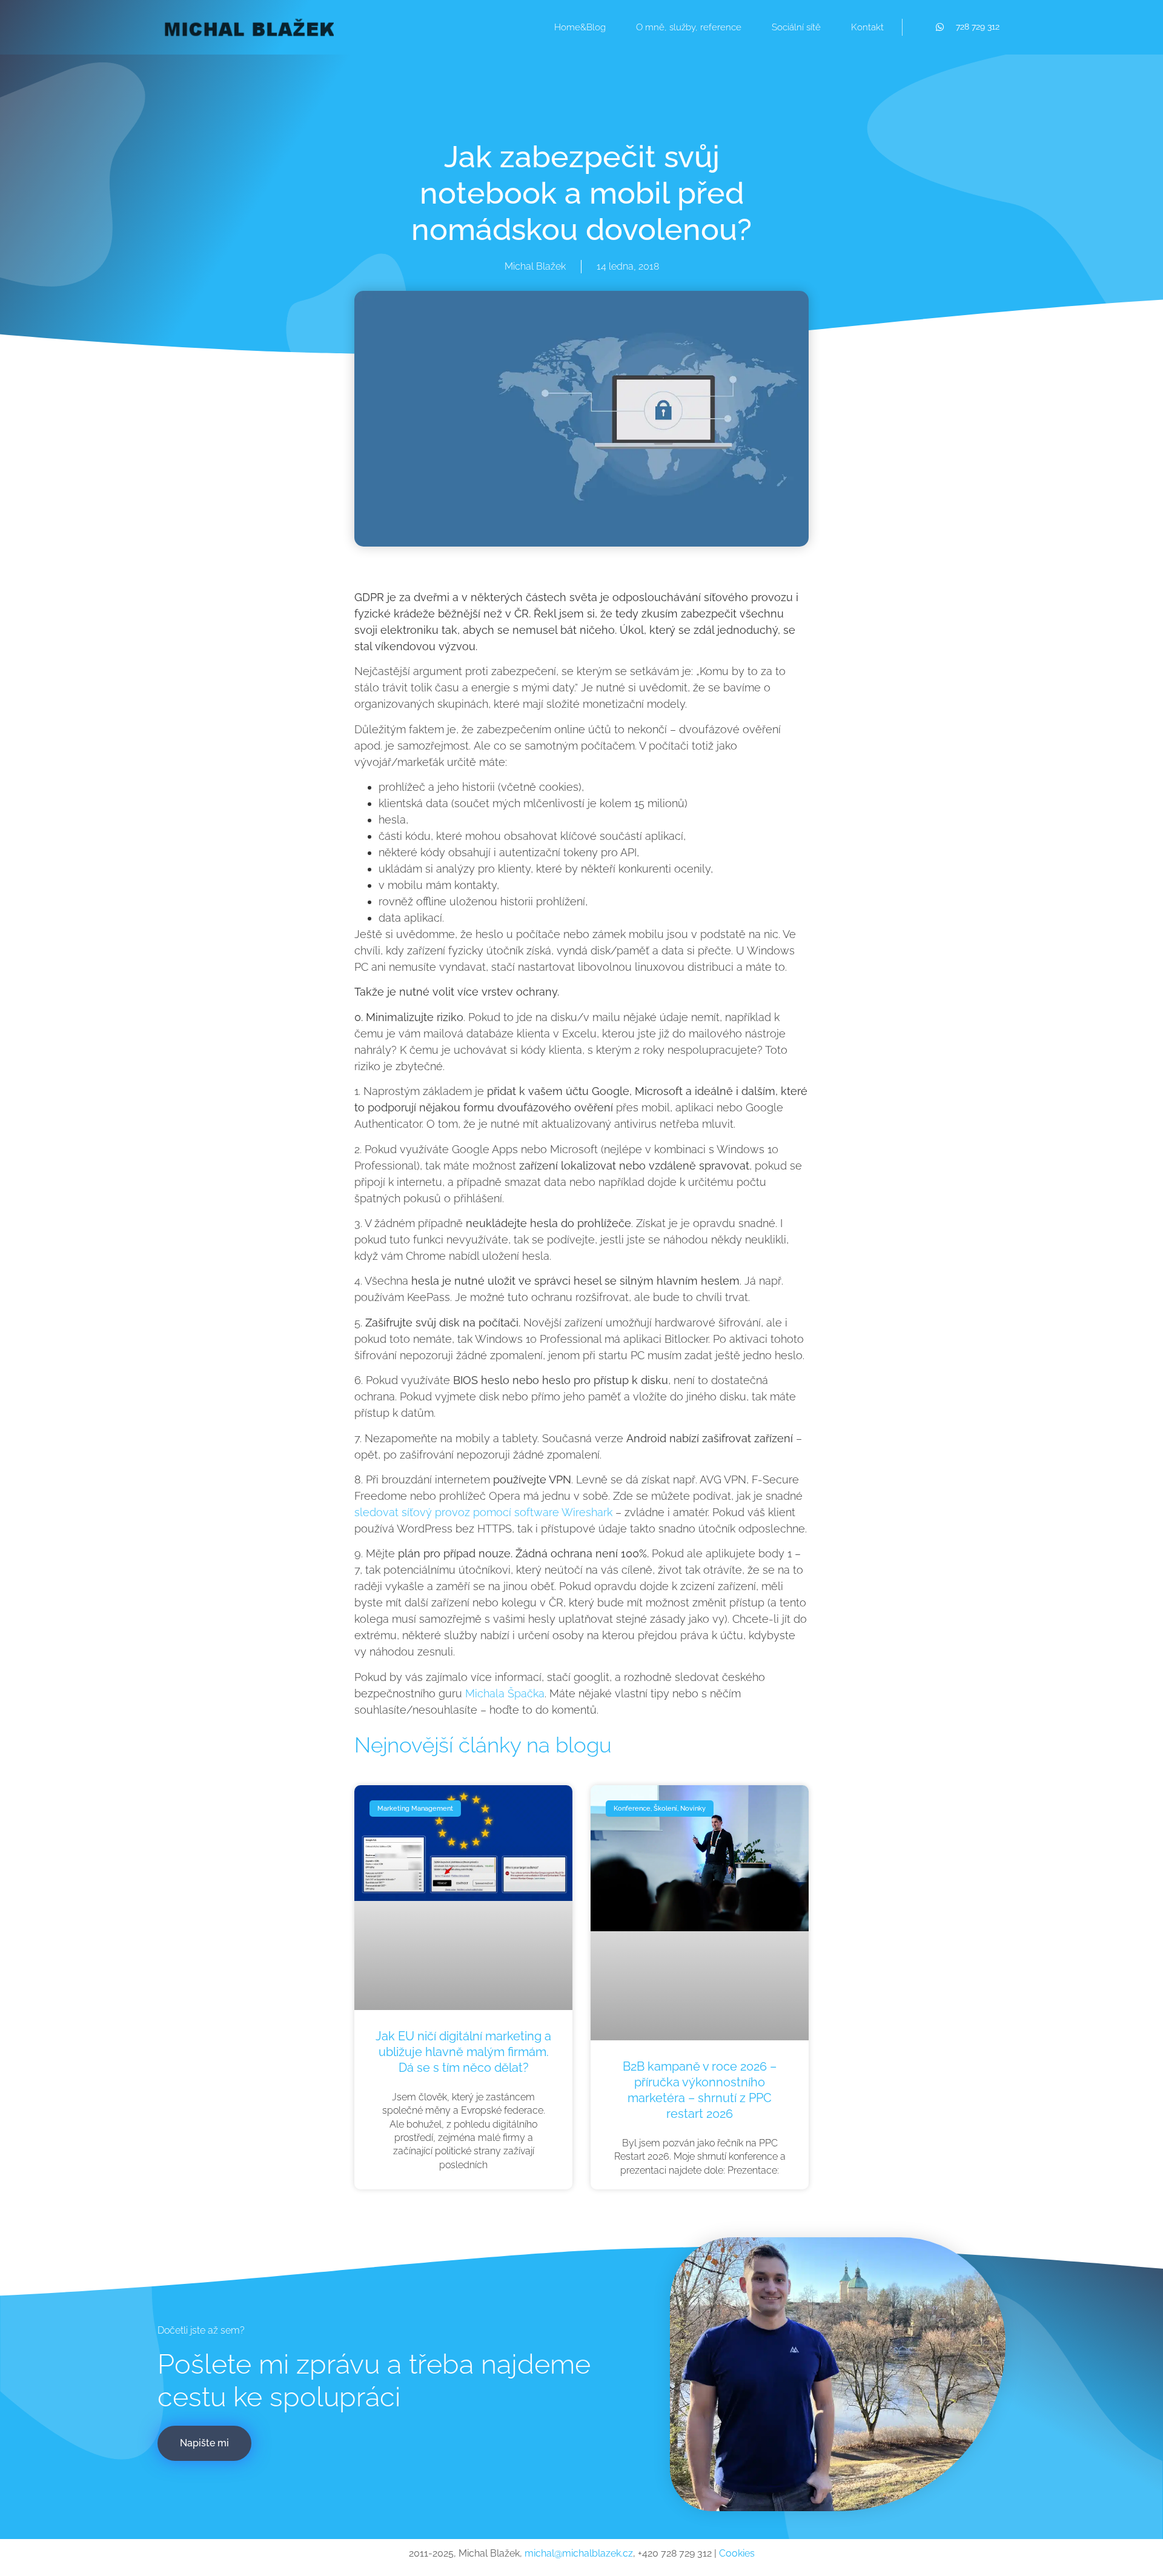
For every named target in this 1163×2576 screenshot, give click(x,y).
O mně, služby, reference (689, 27)
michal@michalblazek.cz (579, 2553)
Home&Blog (580, 27)
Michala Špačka (505, 1693)
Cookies (737, 2553)
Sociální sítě (796, 27)
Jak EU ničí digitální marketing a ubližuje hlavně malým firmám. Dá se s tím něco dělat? (463, 2052)
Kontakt (867, 27)
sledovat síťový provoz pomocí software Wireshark (483, 1512)
